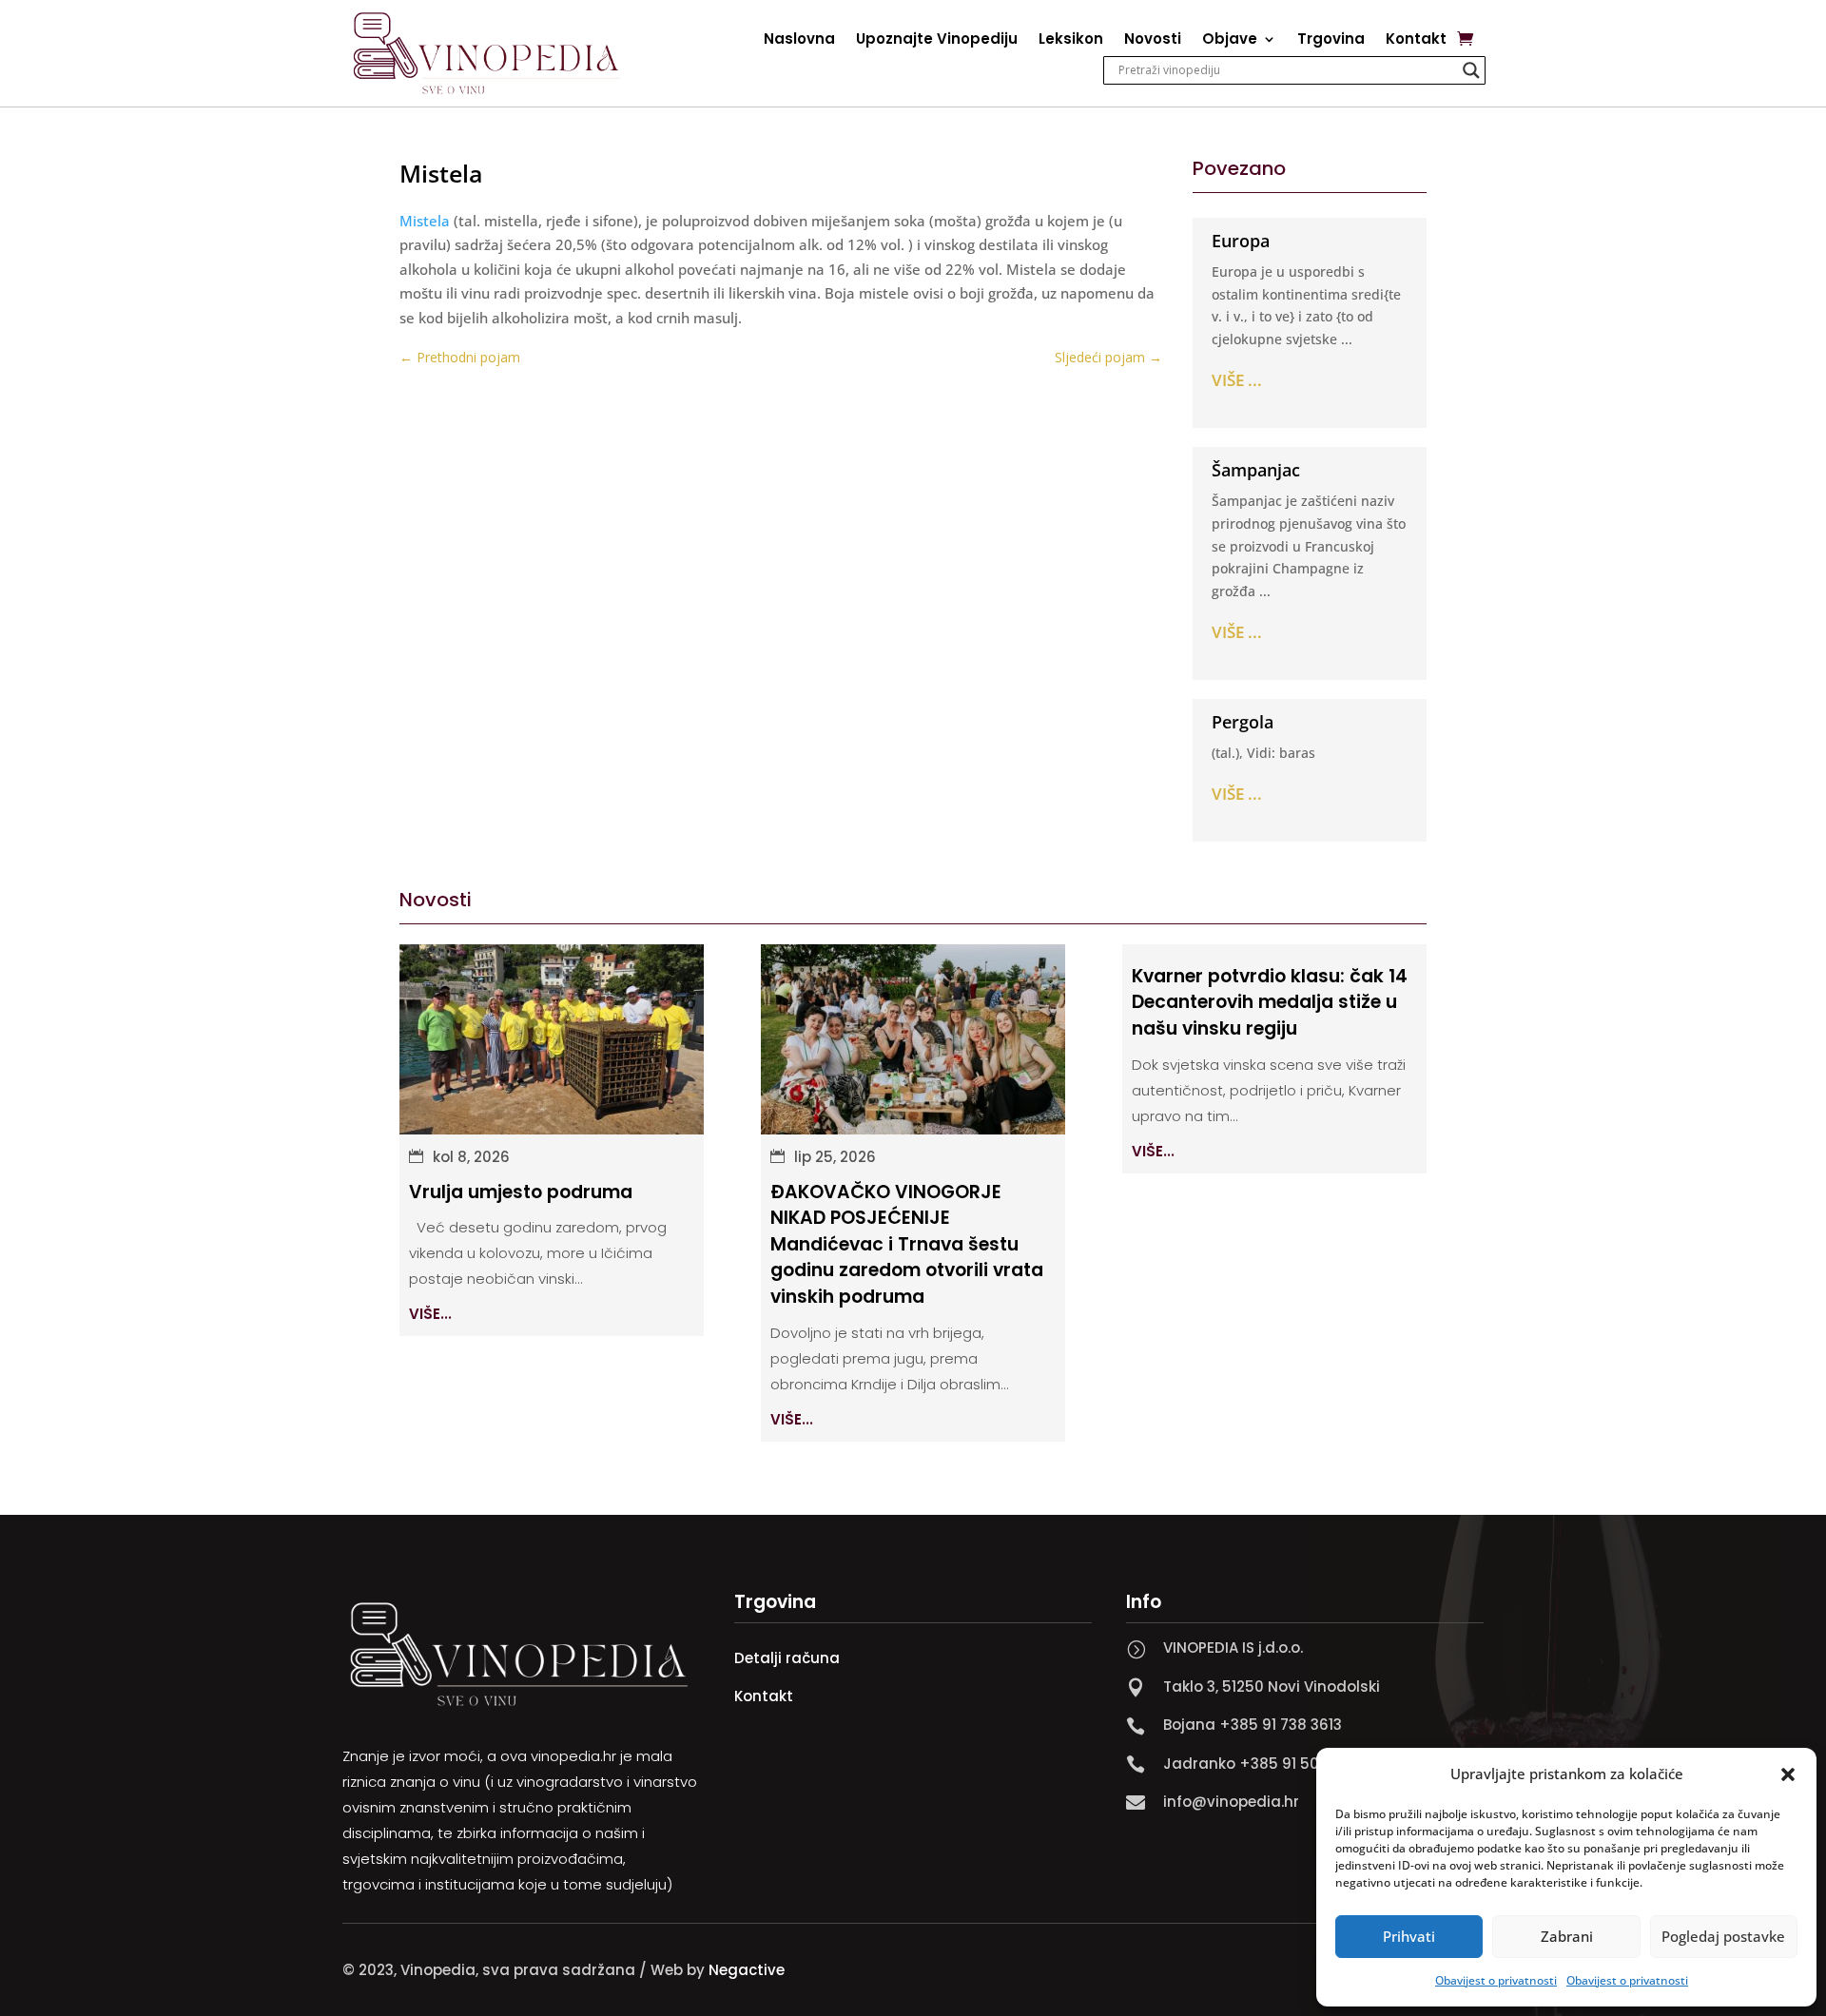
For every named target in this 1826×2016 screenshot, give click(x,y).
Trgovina (1331, 40)
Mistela (425, 221)
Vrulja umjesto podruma (521, 1192)
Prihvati (1409, 1936)
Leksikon (1071, 40)
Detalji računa (787, 1658)
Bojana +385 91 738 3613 (1253, 1725)
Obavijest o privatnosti (1496, 1980)
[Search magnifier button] (1471, 70)
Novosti (1153, 40)
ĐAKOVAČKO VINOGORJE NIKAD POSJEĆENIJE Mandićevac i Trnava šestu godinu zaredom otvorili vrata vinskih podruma (907, 1244)
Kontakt (1416, 40)
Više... (430, 1314)
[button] (1788, 1774)
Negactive (747, 1970)
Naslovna (799, 40)
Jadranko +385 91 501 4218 (1262, 1764)
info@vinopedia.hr (1231, 1802)
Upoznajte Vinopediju (937, 40)
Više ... (1237, 380)
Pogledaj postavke (1723, 1936)
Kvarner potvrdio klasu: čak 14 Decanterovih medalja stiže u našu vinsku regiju (1270, 1002)
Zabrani (1567, 1936)
